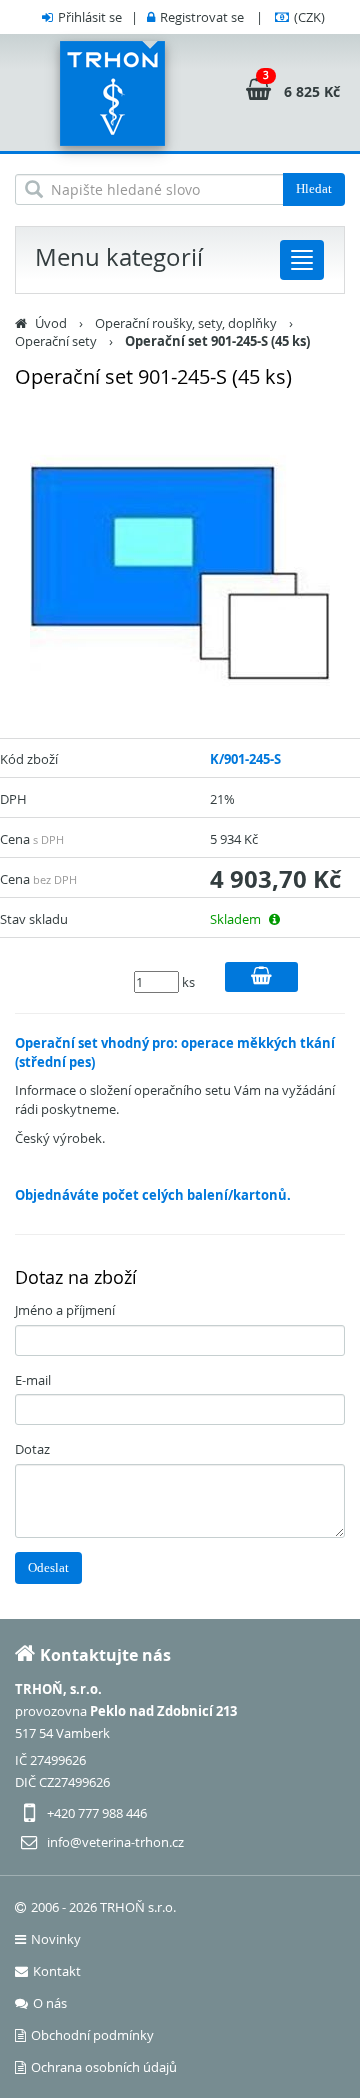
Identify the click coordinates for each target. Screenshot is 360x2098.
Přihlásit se (90, 17)
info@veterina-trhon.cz (115, 1842)
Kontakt (57, 1971)
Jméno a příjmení (65, 1310)
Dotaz (32, 1449)
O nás (50, 2003)
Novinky (56, 1939)
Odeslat (48, 1567)
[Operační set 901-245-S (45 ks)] (180, 573)
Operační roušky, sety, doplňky (186, 323)
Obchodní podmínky (92, 2035)
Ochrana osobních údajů (104, 2067)
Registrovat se (202, 17)
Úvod (51, 323)
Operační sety (56, 341)
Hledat (314, 188)
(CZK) (309, 17)
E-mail (33, 1380)
